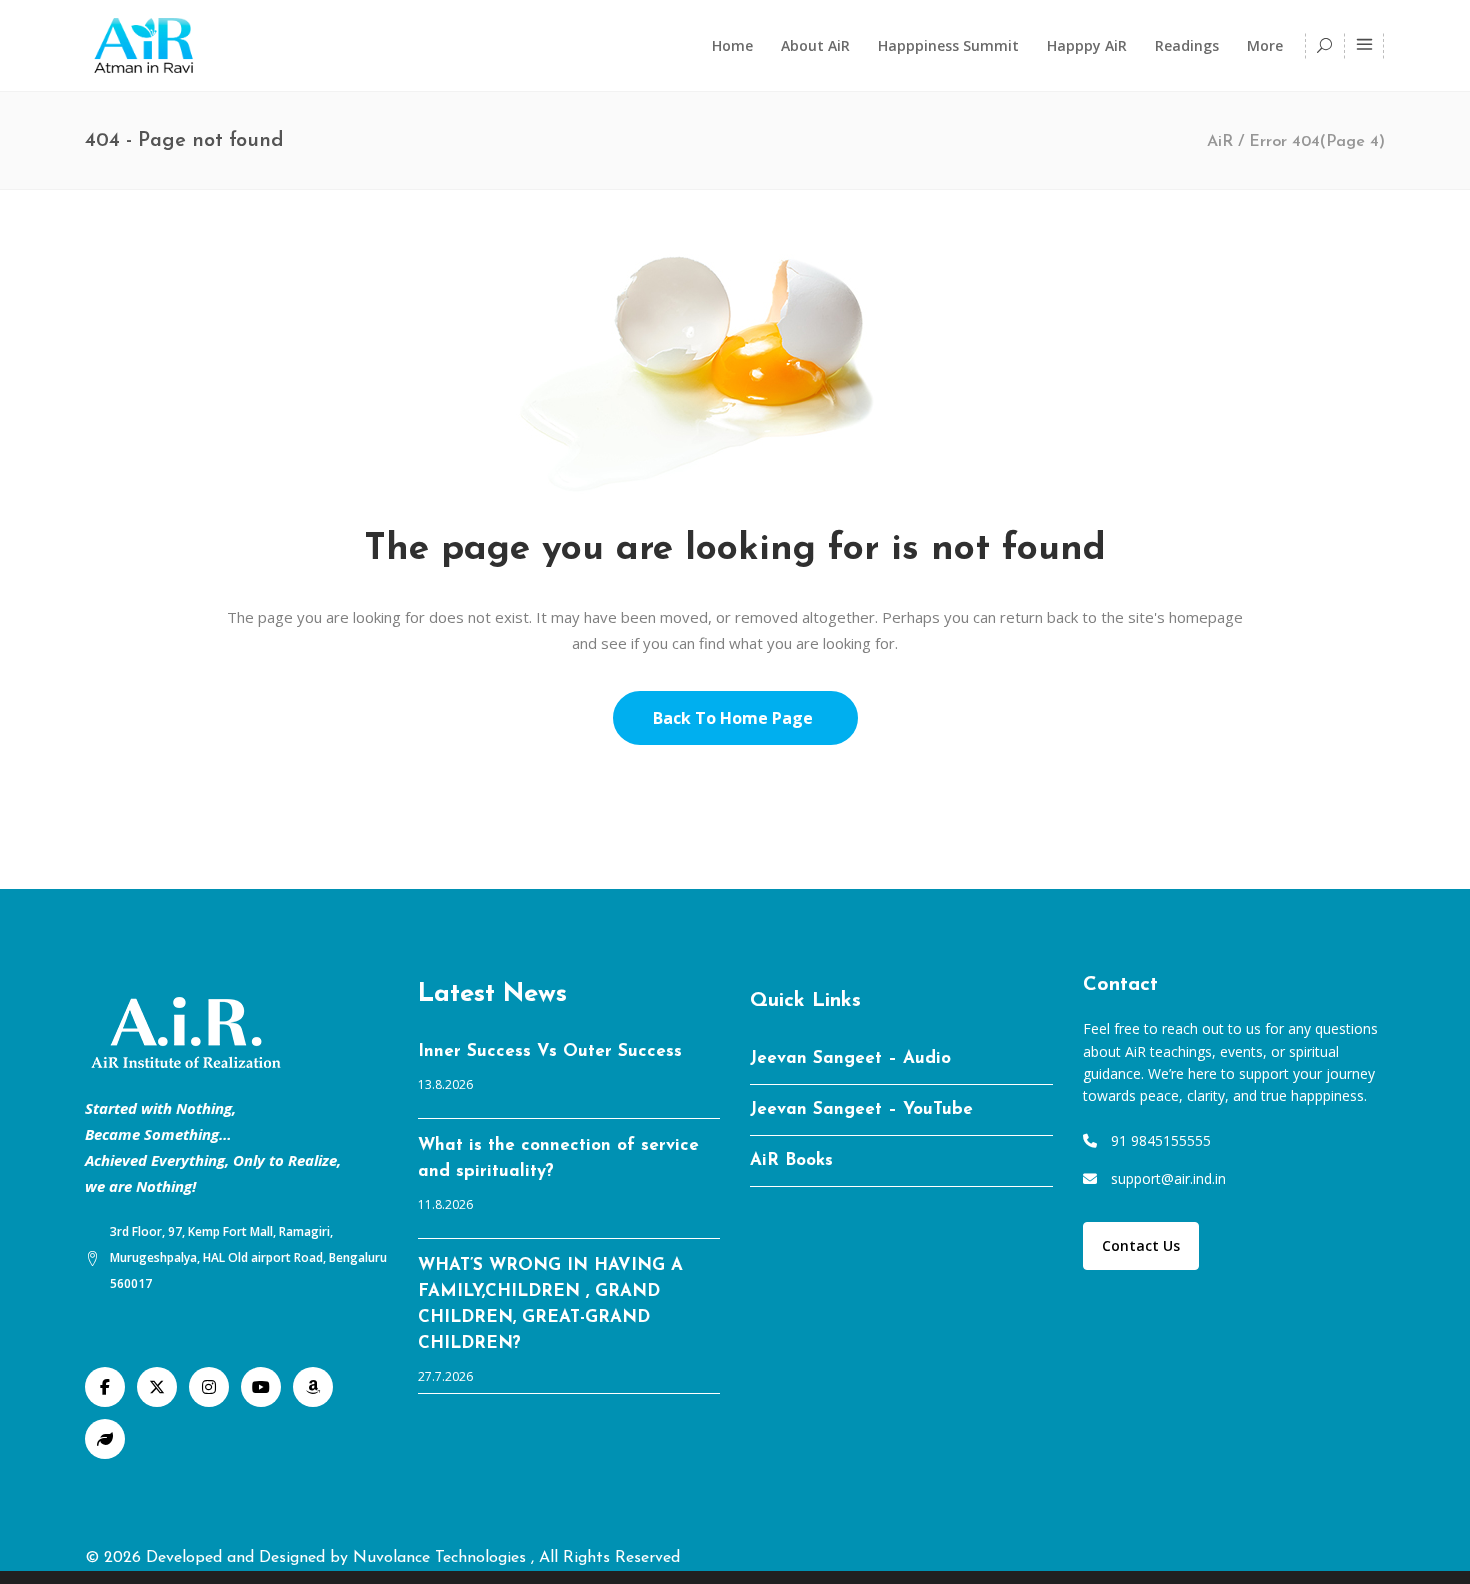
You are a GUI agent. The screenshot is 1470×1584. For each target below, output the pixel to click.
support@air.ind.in (1168, 1178)
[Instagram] (209, 1387)
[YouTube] (261, 1387)
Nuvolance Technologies (442, 1558)
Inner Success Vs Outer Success (550, 1051)
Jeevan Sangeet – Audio (850, 1058)
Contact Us (1141, 1245)
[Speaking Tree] (105, 1439)
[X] (157, 1387)
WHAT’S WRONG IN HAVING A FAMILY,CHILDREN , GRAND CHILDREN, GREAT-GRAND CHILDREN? (550, 1304)
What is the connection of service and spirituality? (558, 1158)
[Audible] (313, 1387)
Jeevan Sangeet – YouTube (861, 1109)
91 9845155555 (1161, 1140)
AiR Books (791, 1160)
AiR (1220, 142)
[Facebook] (105, 1387)
